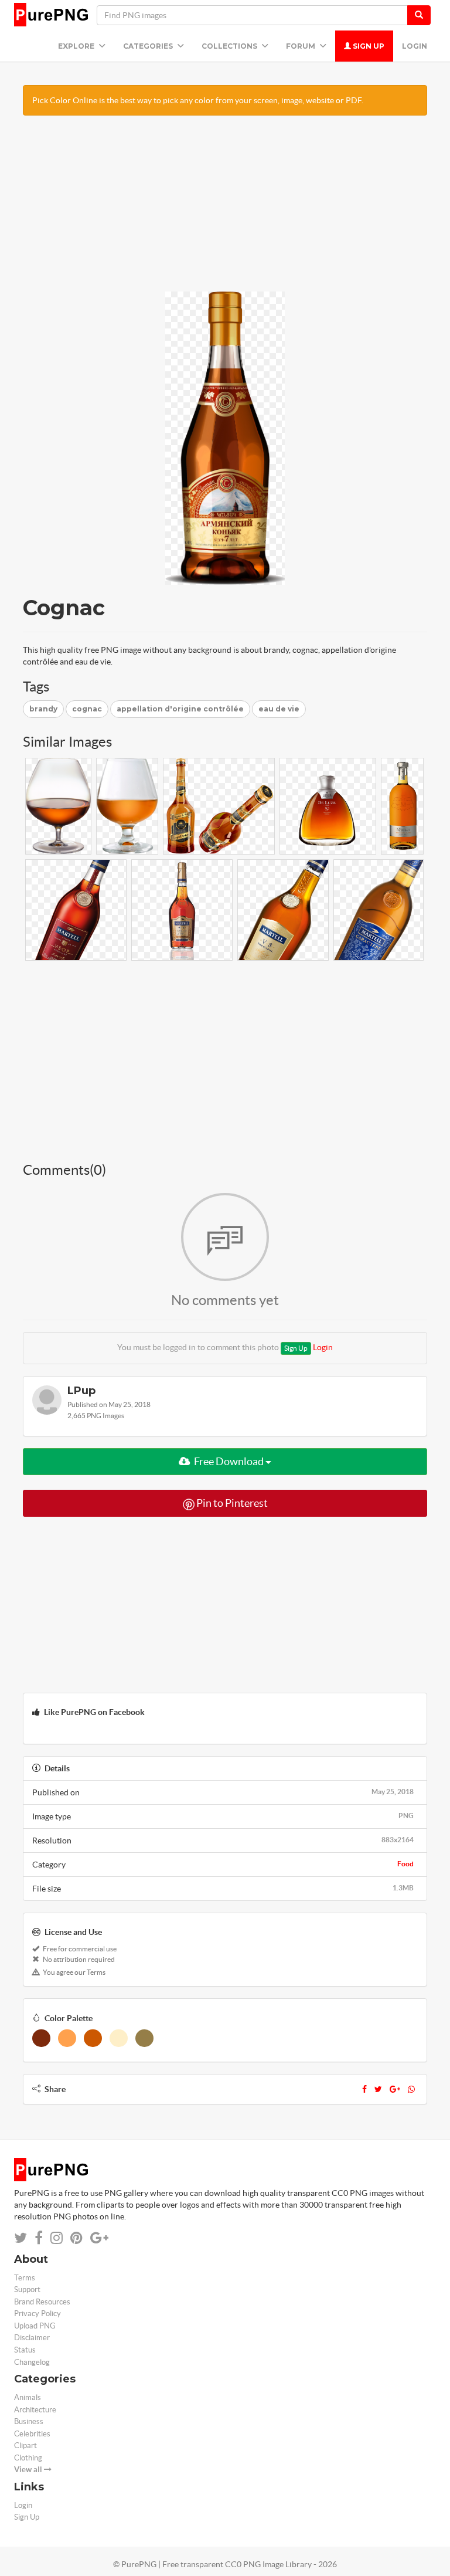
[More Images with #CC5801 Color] (93, 2038)
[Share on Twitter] (21, 2238)
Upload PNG (35, 2326)
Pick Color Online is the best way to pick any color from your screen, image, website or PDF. (198, 100)
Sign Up (368, 46)
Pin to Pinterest (231, 1503)
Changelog (32, 2362)
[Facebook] (364, 2089)
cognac (87, 709)
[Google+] (395, 2089)
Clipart (25, 2445)
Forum (301, 46)
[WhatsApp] (411, 2089)
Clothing (28, 2458)
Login (415, 46)
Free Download (229, 1461)
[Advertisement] (225, 209)
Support (27, 2289)
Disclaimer (32, 2338)
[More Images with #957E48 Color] (144, 2038)
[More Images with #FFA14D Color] (67, 2038)
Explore (77, 46)
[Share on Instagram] (57, 2238)
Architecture (35, 2410)
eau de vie (279, 709)
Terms (25, 2278)
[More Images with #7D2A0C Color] (41, 2038)
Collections (230, 46)
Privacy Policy (37, 2314)
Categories (149, 46)
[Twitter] (378, 2089)
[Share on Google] (99, 2238)
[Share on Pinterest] (76, 2238)
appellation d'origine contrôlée (180, 709)
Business (29, 2421)
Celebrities (32, 2434)
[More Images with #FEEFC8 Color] (119, 2038)
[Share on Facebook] (39, 2238)
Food (405, 1864)
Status (25, 2350)
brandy (43, 709)
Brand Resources (42, 2302)
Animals (28, 2397)
